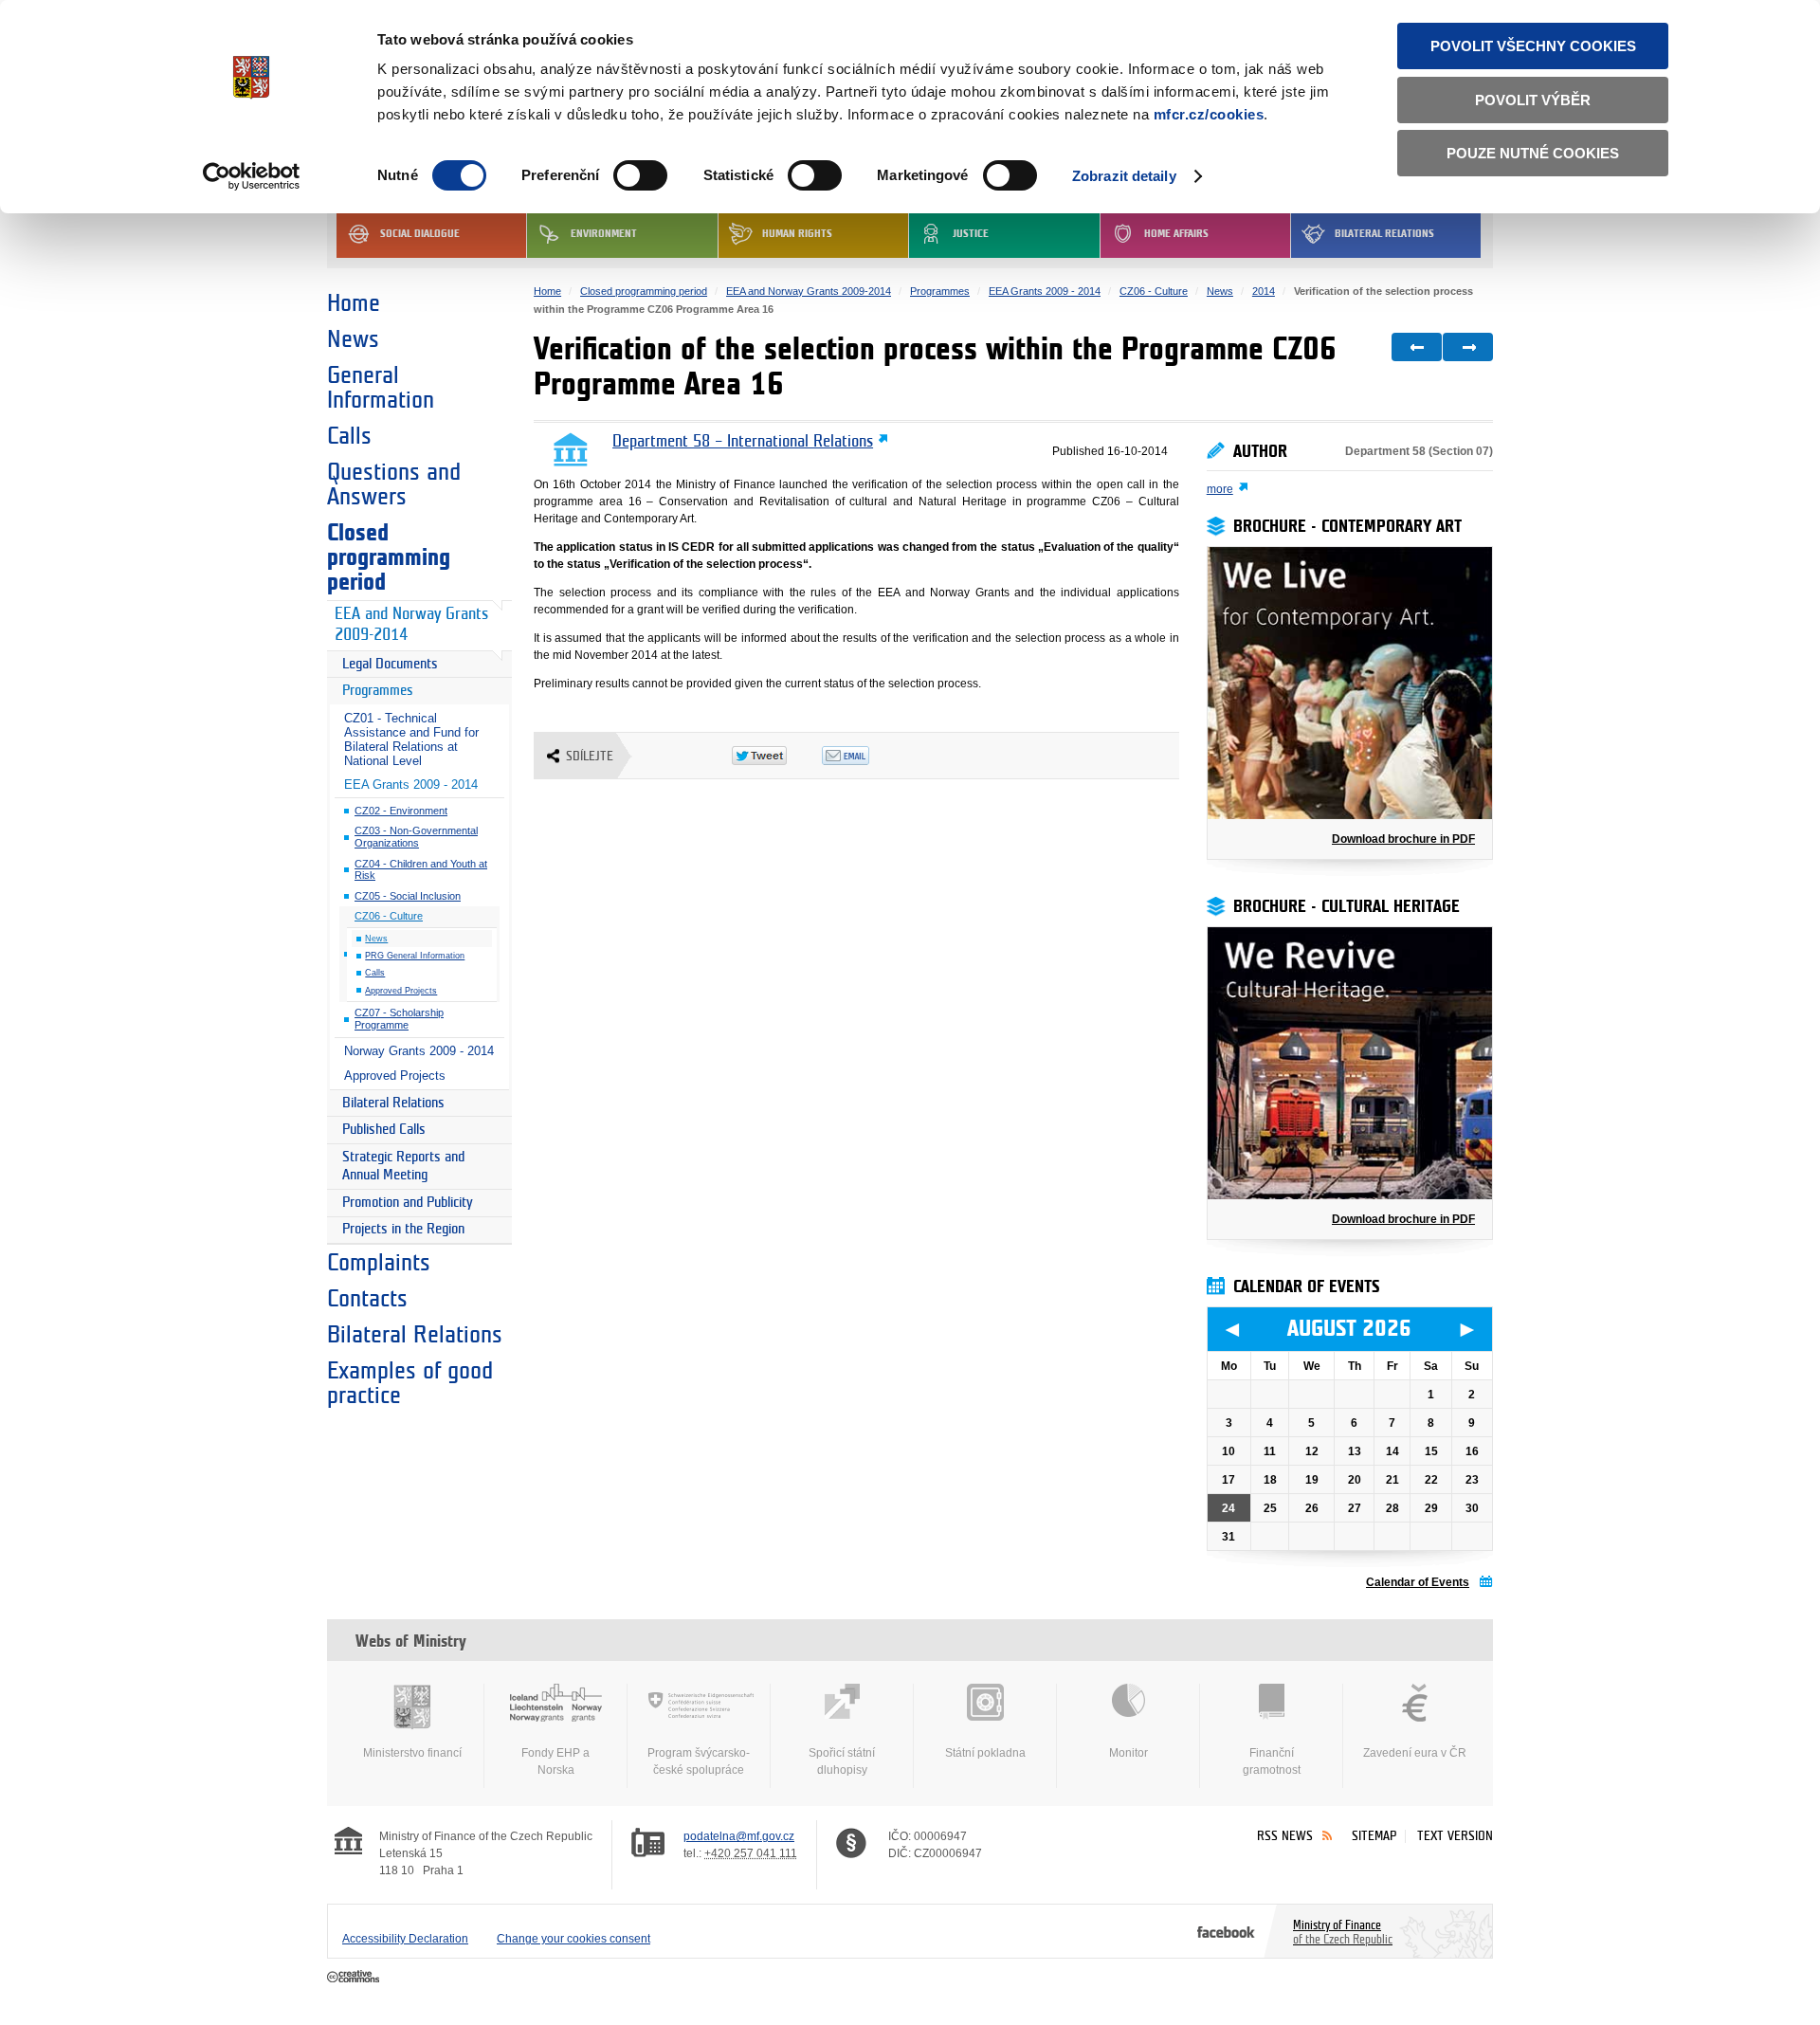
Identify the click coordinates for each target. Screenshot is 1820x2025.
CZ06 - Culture (389, 916)
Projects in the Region (403, 1229)
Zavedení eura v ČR (1415, 1753)
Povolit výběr (1533, 100)
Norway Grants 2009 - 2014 (419, 1051)
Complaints (379, 1263)
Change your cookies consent (573, 1939)
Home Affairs (1176, 234)
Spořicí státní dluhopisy (842, 1761)
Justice (971, 234)
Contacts (367, 1299)
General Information (381, 388)
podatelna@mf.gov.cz (739, 1836)
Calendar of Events (1418, 1582)
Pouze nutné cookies (1533, 153)
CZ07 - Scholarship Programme (399, 1019)
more (1220, 489)
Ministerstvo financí (412, 1753)
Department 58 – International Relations (743, 442)
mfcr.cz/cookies (1209, 114)
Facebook (1226, 1931)
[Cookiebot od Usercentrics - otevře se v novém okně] (252, 176)
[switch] (640, 175)
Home (354, 303)
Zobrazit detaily (1124, 176)
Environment (604, 234)
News (353, 339)
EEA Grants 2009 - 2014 (411, 784)
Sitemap (1374, 1836)
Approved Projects (401, 991)
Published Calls (384, 1130)
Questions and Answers (394, 484)
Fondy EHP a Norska (555, 1761)
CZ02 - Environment (401, 811)
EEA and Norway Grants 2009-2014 (411, 625)
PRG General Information (415, 956)
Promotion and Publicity (408, 1203)
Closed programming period (389, 557)
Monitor (1128, 1753)
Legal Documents (390, 664)
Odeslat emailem (867, 756)
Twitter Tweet (777, 756)
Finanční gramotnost (1272, 1761)
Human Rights (797, 234)
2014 (1264, 291)
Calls (349, 436)
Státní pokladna (985, 1753)
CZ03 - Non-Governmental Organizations (416, 837)
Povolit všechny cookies (1533, 46)
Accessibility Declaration (405, 1939)
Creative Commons (355, 1978)
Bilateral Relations (1384, 234)
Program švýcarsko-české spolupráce (699, 1761)
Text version (1455, 1836)
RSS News (1285, 1836)
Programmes (378, 691)
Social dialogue (420, 234)
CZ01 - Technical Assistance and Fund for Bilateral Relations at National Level (411, 739)
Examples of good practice (410, 1383)
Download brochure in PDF (1403, 839)
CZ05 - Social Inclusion (408, 896)
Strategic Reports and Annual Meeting (403, 1167)
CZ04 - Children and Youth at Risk (421, 870)
